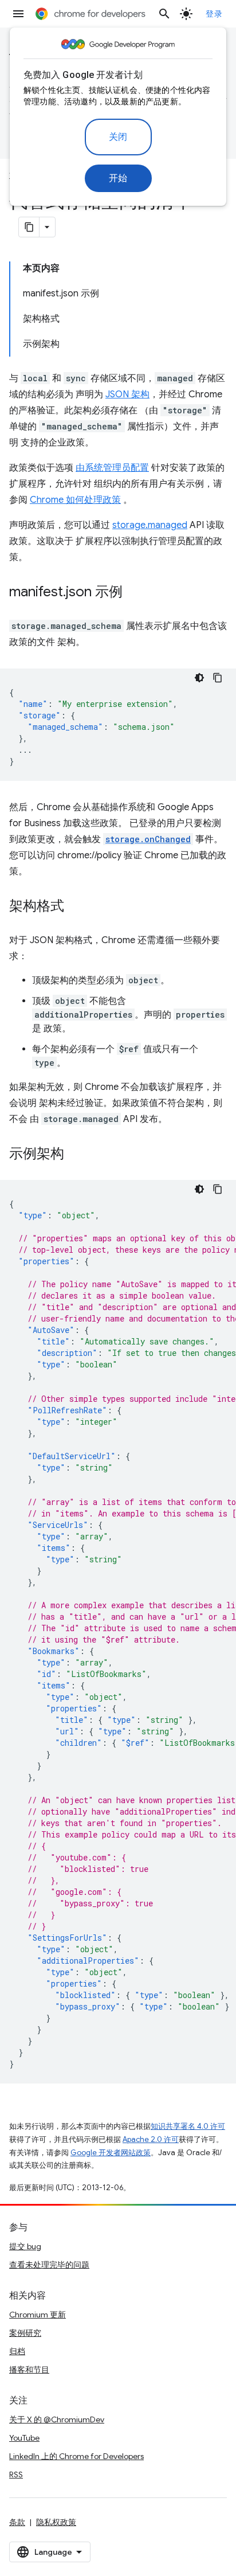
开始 (118, 178)
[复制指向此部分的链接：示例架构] (76, 1155)
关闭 (118, 137)
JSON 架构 (127, 394)
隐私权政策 (56, 2522)
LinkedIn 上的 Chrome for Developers (76, 2456)
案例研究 (25, 2333)
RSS (16, 2475)
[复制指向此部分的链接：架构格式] (76, 907)
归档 (17, 2351)
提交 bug (25, 2246)
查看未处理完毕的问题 (49, 2265)
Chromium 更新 (38, 2315)
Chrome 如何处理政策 (75, 500)
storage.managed (150, 525)
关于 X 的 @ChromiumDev (57, 2419)
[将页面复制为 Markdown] (29, 227)
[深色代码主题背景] (199, 678)
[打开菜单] (18, 14)
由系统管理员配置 (112, 468)
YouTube (24, 2438)
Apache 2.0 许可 (151, 2139)
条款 (17, 2522)
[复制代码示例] (218, 678)
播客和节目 (29, 2370)
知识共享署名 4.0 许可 (188, 2126)
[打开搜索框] (164, 14)
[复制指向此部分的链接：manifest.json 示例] (134, 593)
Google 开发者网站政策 (111, 2153)
